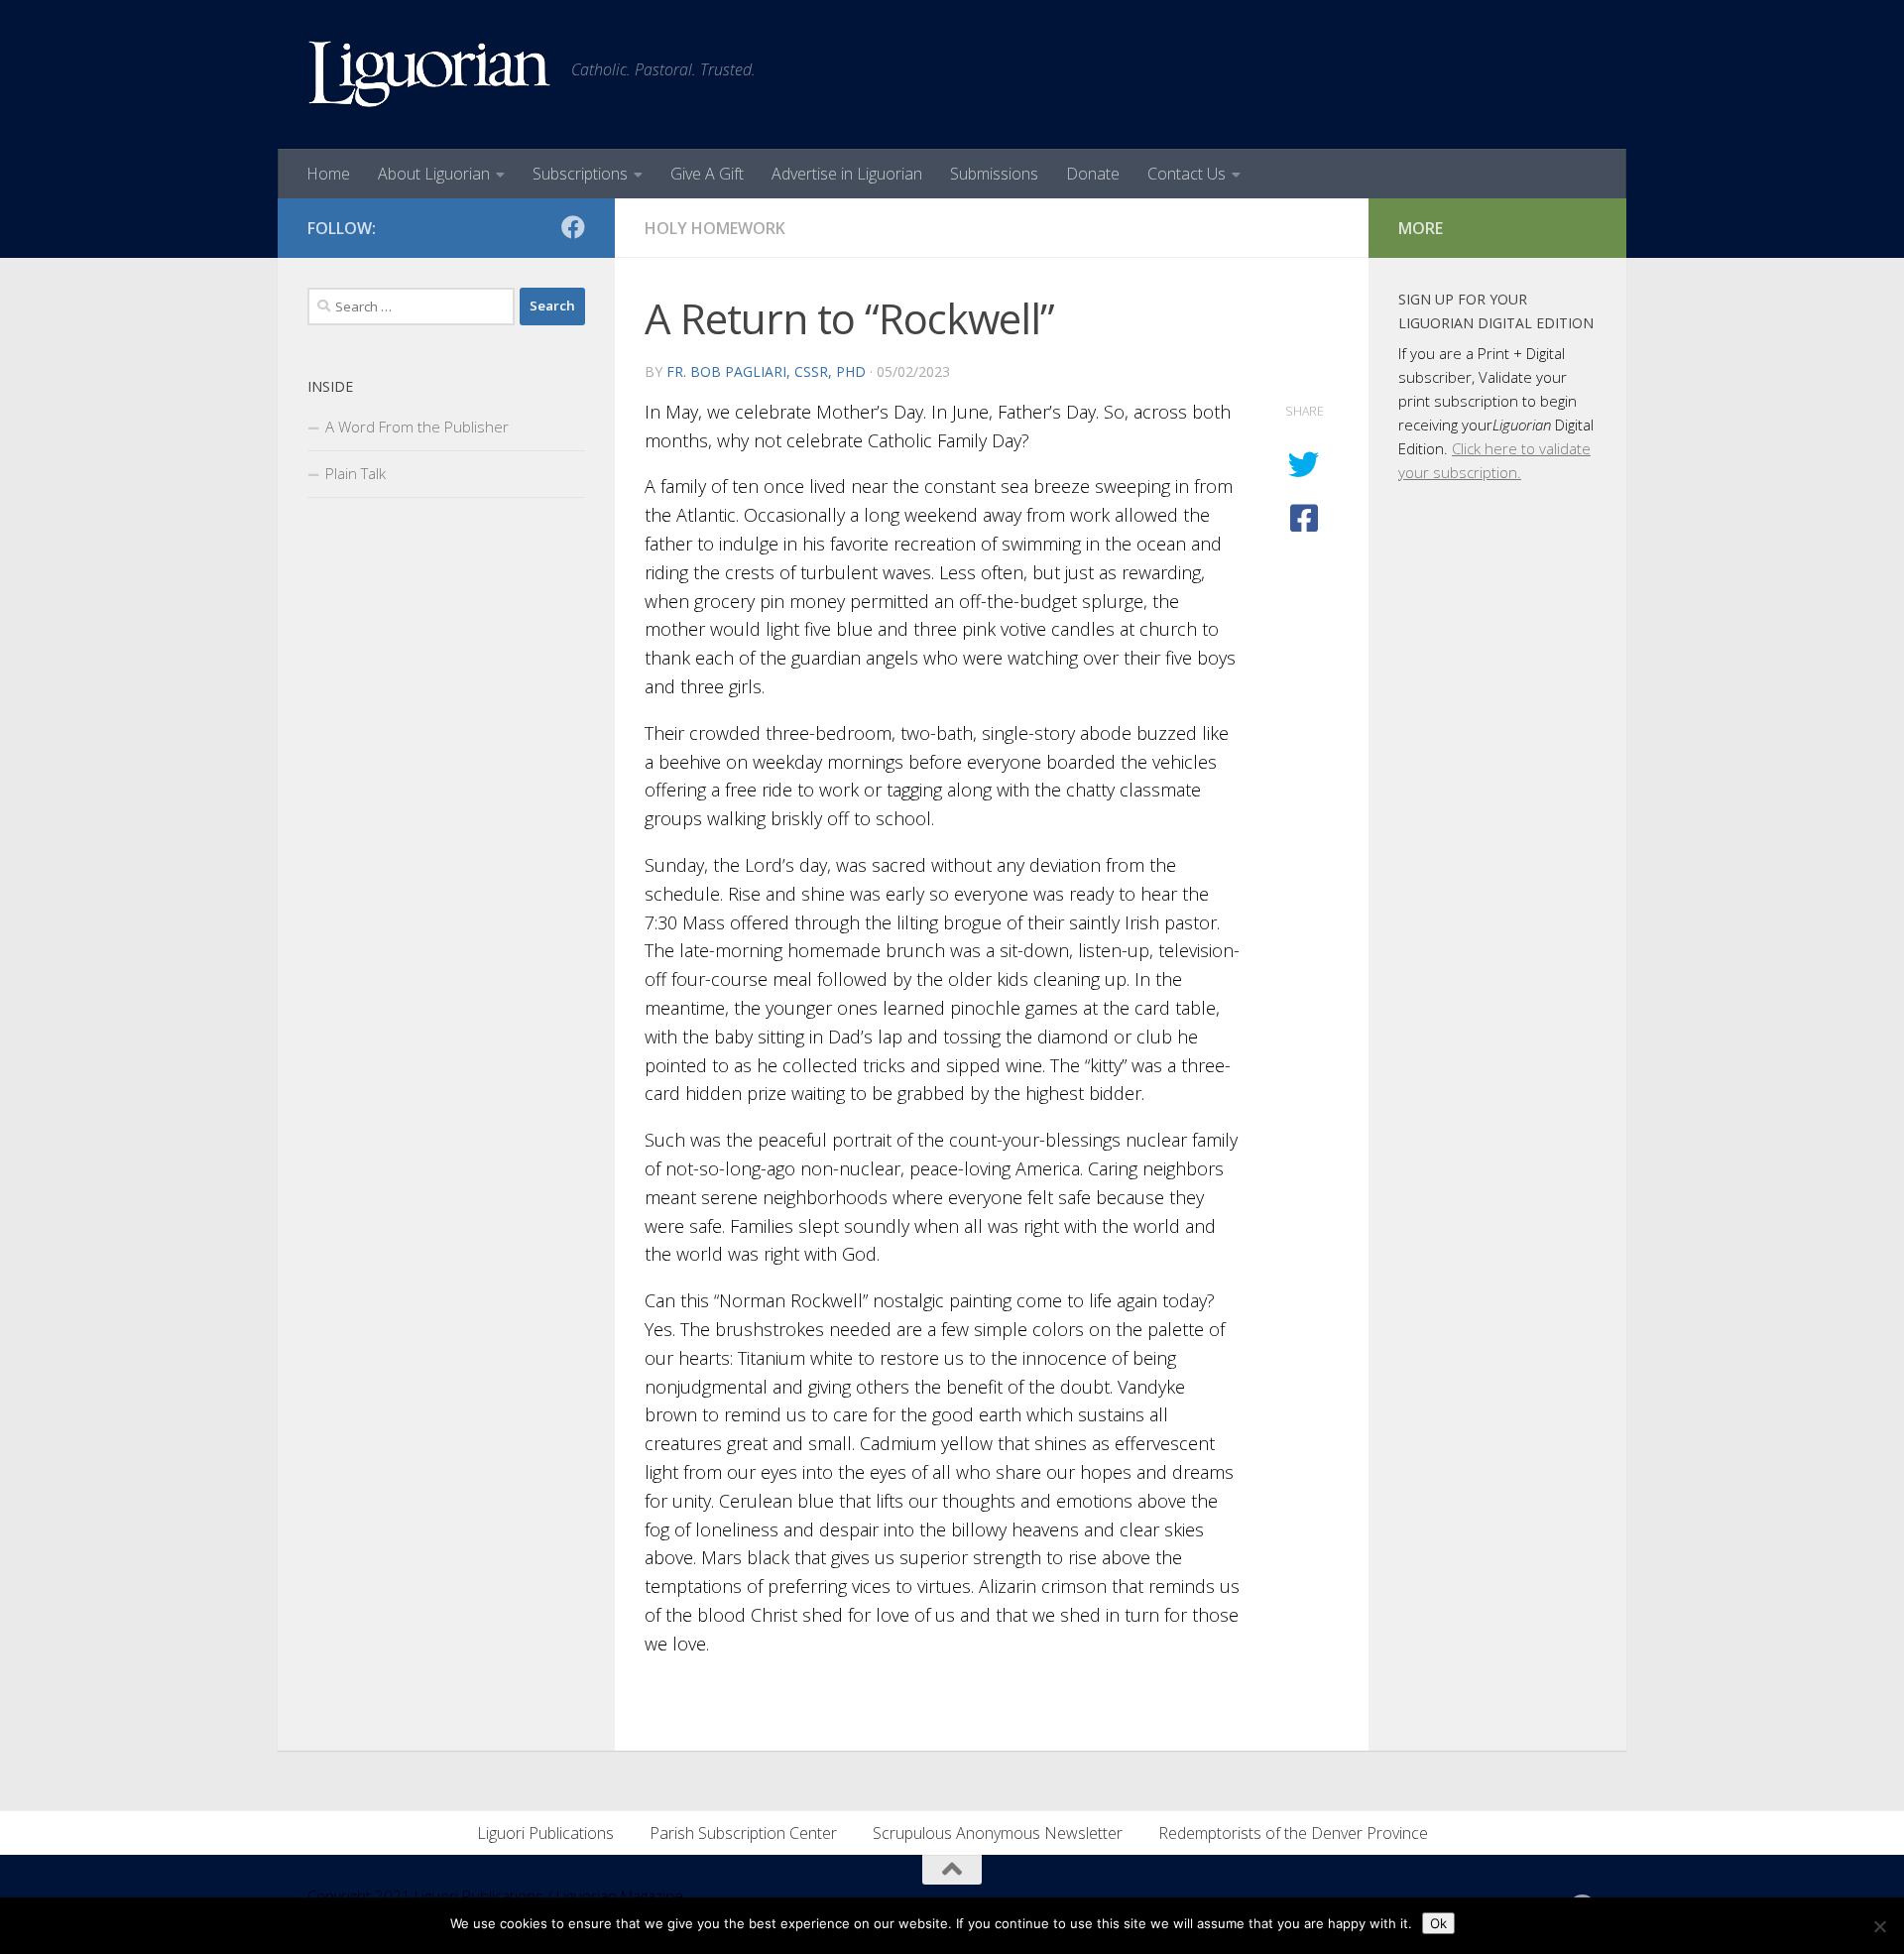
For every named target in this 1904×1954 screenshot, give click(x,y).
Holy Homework (715, 228)
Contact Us (1187, 174)
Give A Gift (707, 174)
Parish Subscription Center (743, 1833)
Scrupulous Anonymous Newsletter (998, 1833)
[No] (1879, 1926)
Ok (1438, 1923)
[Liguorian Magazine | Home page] (429, 74)
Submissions (994, 174)
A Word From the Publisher (417, 427)
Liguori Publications (545, 1833)
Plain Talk (356, 473)
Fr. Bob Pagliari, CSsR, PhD (766, 371)
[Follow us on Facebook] (573, 227)
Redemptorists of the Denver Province (1293, 1833)
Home (328, 174)
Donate (1093, 174)
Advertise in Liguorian (847, 174)
